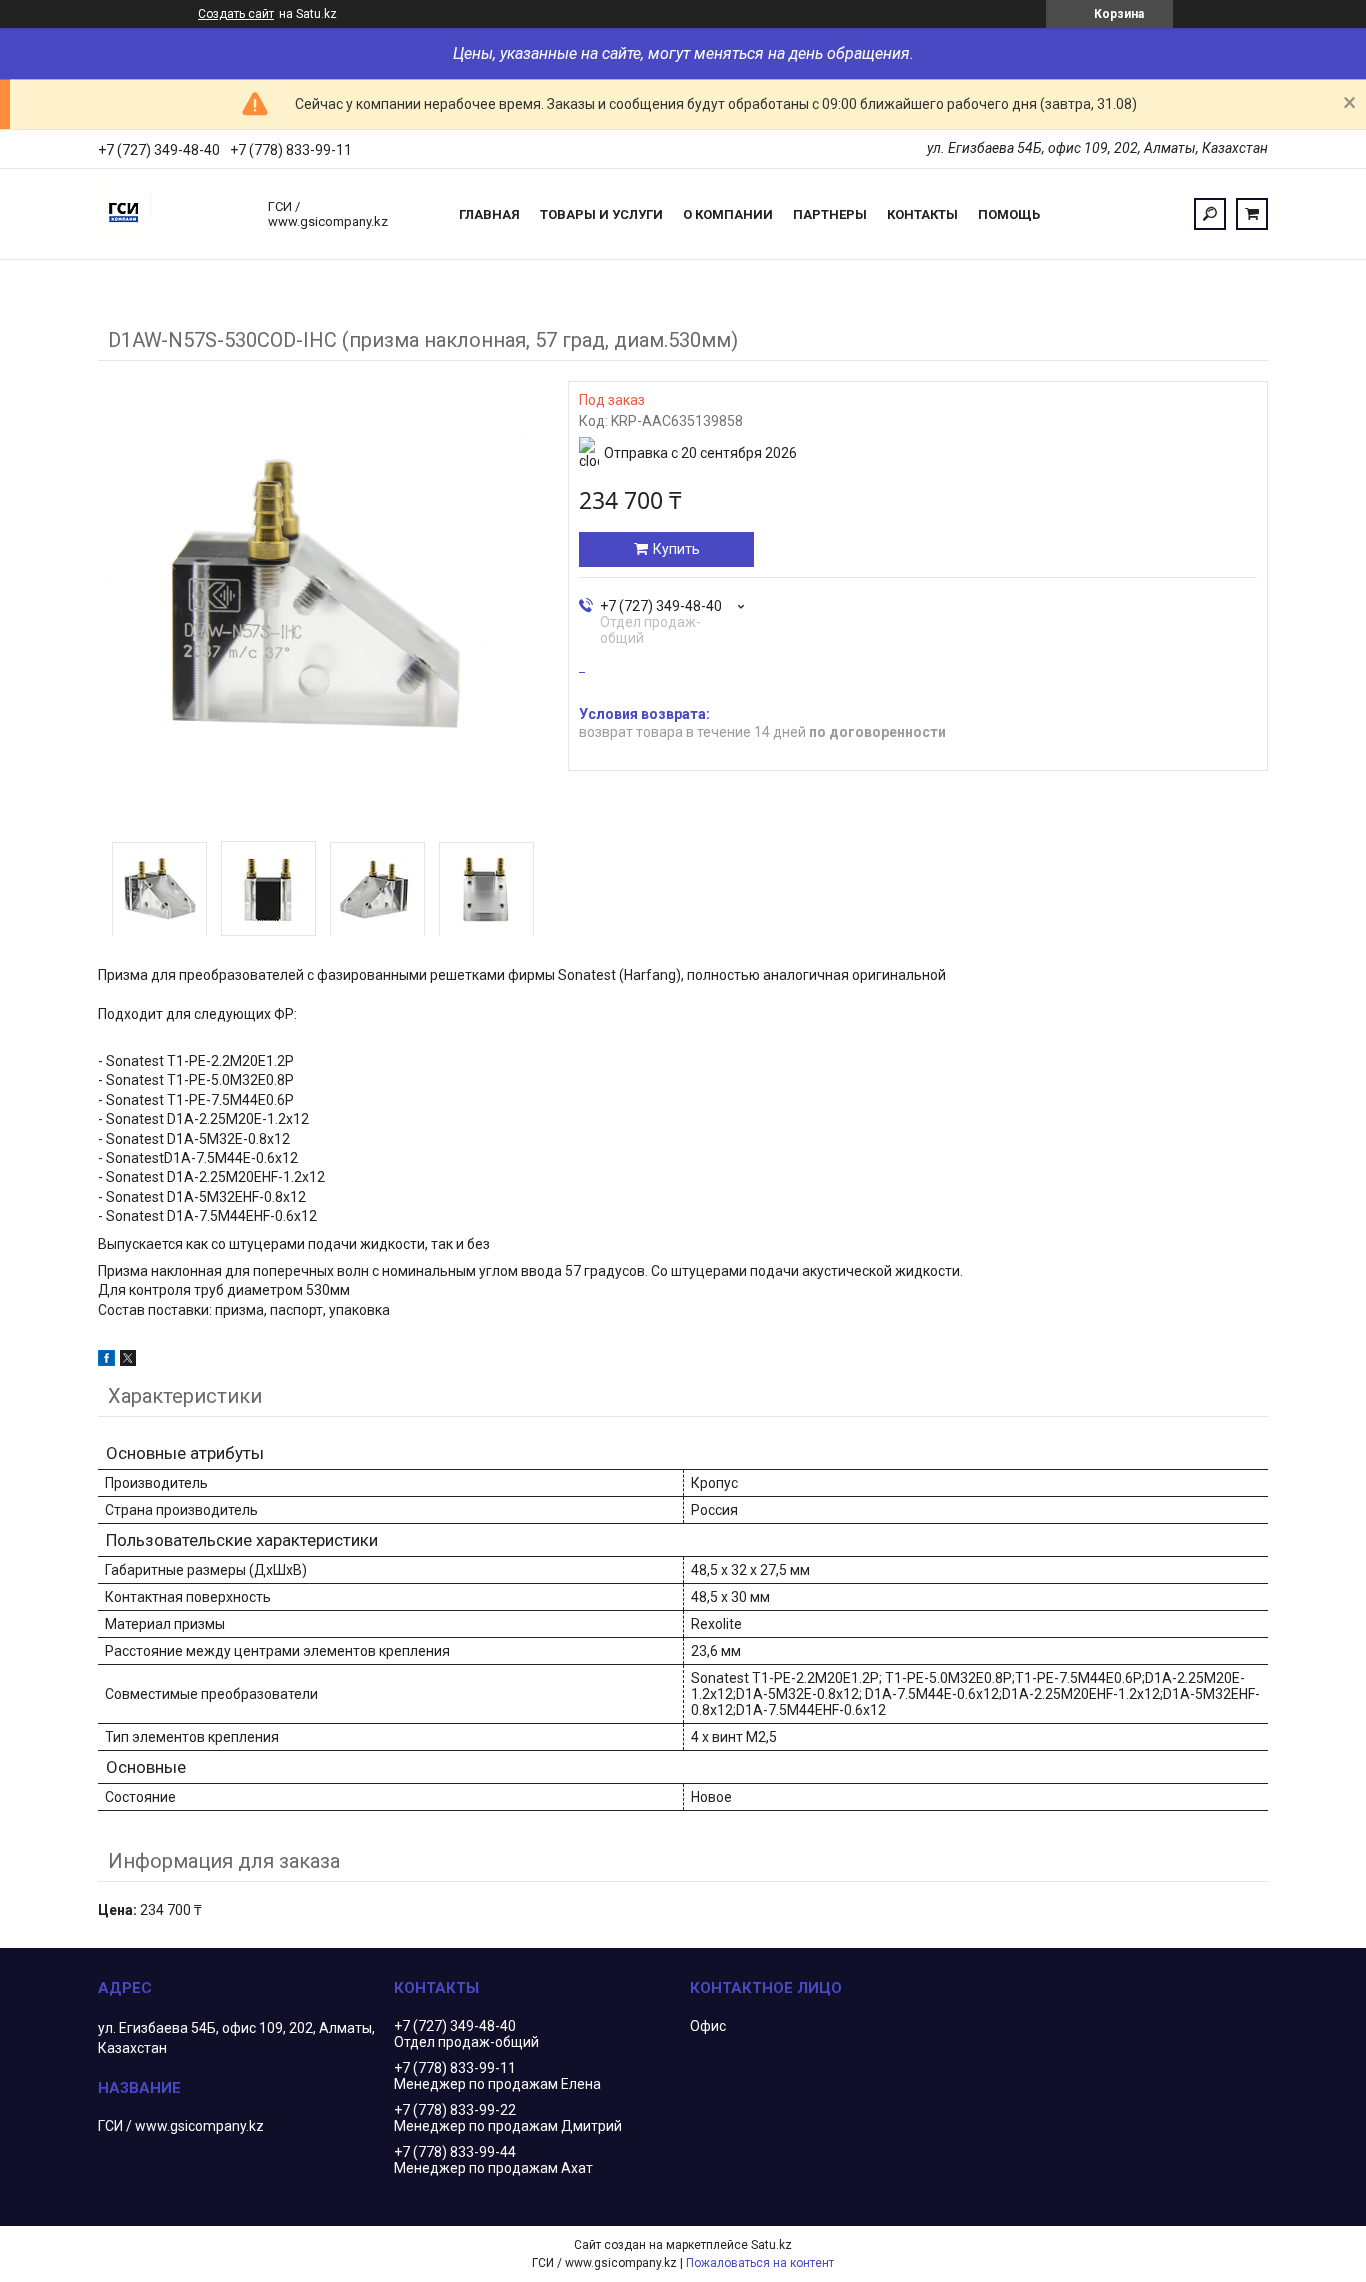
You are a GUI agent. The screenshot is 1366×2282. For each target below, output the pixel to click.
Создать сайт (236, 14)
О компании (728, 214)
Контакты (922, 214)
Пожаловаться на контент (760, 2263)
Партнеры (830, 214)
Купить (676, 549)
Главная (489, 214)
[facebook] (106, 1361)
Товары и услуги (601, 214)
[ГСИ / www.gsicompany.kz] (173, 214)
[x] (128, 1361)
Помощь (1009, 214)
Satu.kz (771, 2245)
